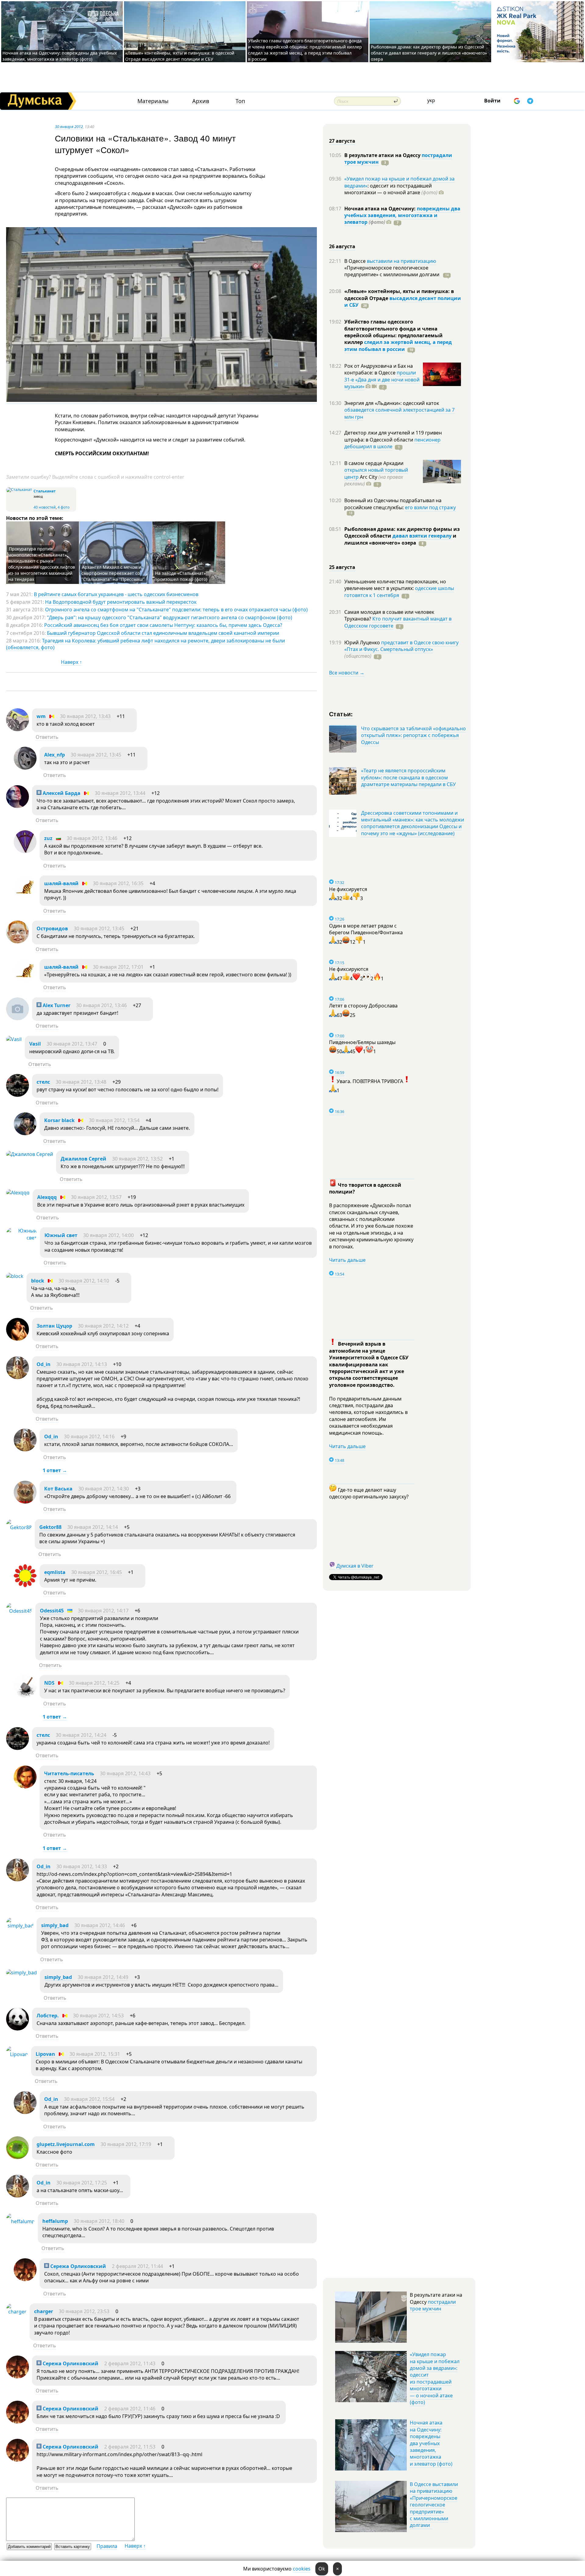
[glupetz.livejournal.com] (18, 2157)
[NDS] (25, 1696)
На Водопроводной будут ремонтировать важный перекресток (121, 602)
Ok (322, 2569)
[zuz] (25, 851)
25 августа (342, 567)
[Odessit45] (19, 1611)
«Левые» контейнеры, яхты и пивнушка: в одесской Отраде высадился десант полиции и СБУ (180, 56)
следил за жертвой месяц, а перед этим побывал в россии (398, 345)
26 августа (342, 246)
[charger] (16, 2312)
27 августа (342, 141)
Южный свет (61, 1235)
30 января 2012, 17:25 (82, 2183)
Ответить (47, 737)
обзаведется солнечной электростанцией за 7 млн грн (399, 413)
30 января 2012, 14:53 (98, 2016)
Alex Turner (56, 1005)
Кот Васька (58, 1489)
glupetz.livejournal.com (66, 2144)
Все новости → (347, 673)
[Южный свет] (21, 1238)
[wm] (18, 729)
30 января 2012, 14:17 (103, 1611)
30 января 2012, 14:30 (104, 1489)
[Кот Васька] (25, 1502)
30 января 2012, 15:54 (89, 2099)
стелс (43, 1082)
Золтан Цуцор (54, 1326)
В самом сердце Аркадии (374, 463)
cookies (302, 2569)
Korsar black (59, 1120)
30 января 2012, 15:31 (95, 2054)
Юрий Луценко (363, 642)
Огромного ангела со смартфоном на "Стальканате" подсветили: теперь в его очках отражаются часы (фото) (176, 610)
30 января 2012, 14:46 (100, 1925)
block (38, 1281)
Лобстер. (48, 2016)
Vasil (35, 1044)
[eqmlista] (25, 1585)
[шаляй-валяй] (25, 896)
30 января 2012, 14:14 (93, 1527)
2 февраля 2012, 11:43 (130, 2363)
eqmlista (55, 1572)
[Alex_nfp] (25, 768)
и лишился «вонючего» (400, 539)
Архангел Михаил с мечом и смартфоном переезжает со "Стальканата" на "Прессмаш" (113, 573)
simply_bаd (55, 1925)
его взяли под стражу (430, 507)
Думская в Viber (355, 1566)
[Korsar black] (25, 1133)
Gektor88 (50, 1527)
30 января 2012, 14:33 (82, 1866)
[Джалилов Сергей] (30, 1154)
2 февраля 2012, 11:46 (130, 2409)
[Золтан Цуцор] (18, 1339)
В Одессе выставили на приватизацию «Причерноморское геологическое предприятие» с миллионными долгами (434, 2505)
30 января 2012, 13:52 (137, 1159)
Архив (201, 101)
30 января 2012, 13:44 (120, 793)
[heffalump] (20, 2221)
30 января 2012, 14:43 (125, 1773)
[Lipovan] (17, 2054)
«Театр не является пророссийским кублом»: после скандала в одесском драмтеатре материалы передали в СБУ (408, 777)
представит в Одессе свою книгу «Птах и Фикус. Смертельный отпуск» (401, 646)
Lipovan (45, 2054)
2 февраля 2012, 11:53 (130, 2447)
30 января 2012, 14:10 (84, 1281)
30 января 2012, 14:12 (103, 1326)
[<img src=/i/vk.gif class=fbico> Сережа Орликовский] (25, 2279)
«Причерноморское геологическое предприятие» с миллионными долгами (392, 271)
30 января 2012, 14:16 (89, 1436)
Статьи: (341, 714)
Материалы (153, 101)
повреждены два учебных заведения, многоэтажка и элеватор (402, 215)
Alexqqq (47, 1197)
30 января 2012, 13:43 (85, 716)
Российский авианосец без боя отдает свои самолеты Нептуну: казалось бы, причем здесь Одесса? (163, 625)
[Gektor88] (19, 1527)
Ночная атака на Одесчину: (381, 209)
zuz (48, 838)
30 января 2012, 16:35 (118, 883)
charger (44, 2311)
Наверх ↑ (71, 662)
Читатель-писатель (69, 1773)
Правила (107, 2546)
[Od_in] (18, 1377)
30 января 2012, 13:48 (81, 1082)
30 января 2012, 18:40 (99, 2221)
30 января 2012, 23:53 (84, 2311)
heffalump (55, 2221)
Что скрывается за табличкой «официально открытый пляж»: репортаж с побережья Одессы (413, 735)
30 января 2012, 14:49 (103, 1977)
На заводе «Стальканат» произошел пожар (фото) (181, 576)
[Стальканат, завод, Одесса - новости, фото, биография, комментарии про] (19, 490)
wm (41, 716)
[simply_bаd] (20, 1926)
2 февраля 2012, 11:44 (137, 2266)
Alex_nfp (55, 755)
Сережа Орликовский (78, 2266)
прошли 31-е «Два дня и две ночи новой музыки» (382, 379)
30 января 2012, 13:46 (92, 838)
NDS (49, 1683)
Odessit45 (52, 1611)
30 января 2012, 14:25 (94, 1683)
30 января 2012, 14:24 (81, 1735)
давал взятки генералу (422, 536)
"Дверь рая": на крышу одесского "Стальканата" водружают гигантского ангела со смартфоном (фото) (170, 617)
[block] (15, 1276)
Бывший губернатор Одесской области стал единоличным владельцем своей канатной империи (163, 633)
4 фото (64, 507)
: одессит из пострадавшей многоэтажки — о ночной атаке (391, 189)
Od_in (44, 1364)
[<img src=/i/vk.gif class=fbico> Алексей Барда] (18, 806)
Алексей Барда (61, 793)
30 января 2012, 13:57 (96, 1197)
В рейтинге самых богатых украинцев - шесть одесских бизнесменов (116, 594)
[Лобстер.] (18, 2029)
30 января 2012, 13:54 (114, 1120)
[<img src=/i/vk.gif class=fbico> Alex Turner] (18, 1018)
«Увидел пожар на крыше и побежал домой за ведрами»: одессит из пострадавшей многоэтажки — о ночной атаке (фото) (435, 2378)
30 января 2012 (69, 127)
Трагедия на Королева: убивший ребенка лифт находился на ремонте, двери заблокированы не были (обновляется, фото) (145, 644)
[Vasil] (14, 1039)
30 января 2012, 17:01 (118, 967)
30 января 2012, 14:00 (108, 1235)
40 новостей (45, 507)
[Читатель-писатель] (25, 1787)
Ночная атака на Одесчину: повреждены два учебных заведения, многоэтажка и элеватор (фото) (60, 56)
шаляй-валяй (61, 883)
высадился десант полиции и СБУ (403, 302)
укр (431, 100)
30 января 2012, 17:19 (126, 2144)
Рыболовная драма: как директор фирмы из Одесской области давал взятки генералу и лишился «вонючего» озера (429, 53)
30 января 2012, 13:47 (72, 1044)
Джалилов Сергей (83, 1159)
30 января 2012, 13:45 (96, 755)
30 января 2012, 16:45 (97, 1572)
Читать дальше (347, 1260)
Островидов (52, 928)
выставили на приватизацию (401, 261)
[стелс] (18, 1095)
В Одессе (356, 261)
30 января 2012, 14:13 (82, 1364)
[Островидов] (18, 942)
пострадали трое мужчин (433, 2305)
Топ (240, 101)
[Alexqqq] (18, 1193)
